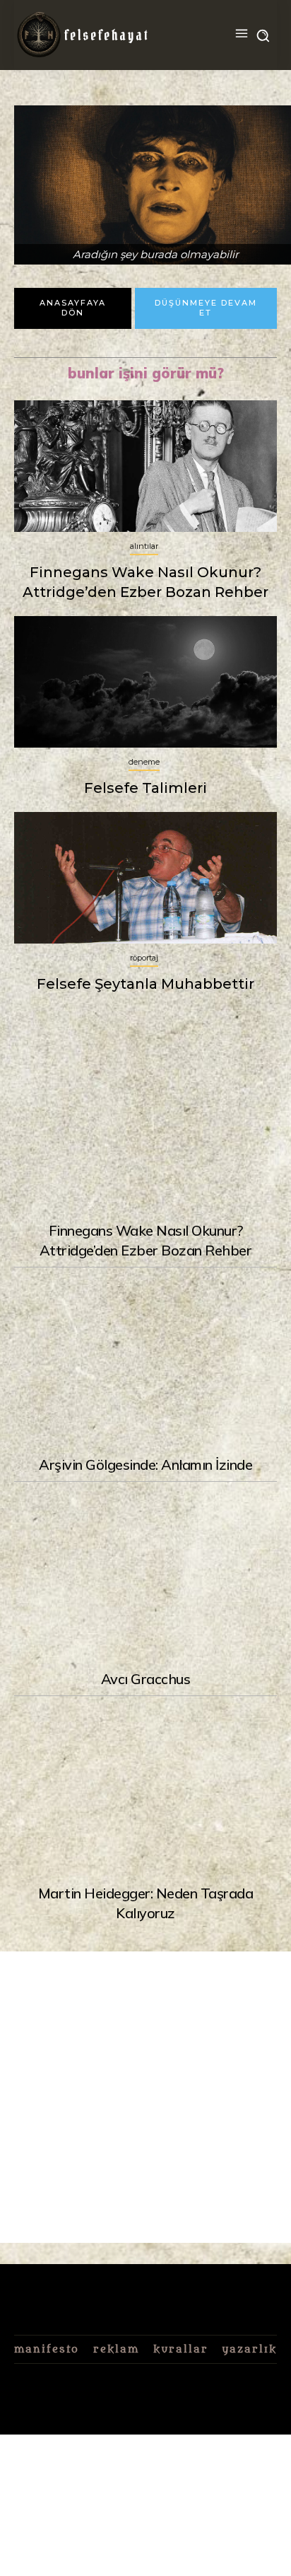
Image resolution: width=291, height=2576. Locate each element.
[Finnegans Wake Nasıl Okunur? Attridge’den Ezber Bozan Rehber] (145, 1127)
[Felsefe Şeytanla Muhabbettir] (145, 878)
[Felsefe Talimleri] (145, 682)
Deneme (144, 762)
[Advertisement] (145, 2097)
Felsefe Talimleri (145, 788)
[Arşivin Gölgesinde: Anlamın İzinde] (145, 1360)
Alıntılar (144, 546)
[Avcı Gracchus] (145, 1574)
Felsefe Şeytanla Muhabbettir (145, 984)
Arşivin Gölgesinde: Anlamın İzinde (145, 1464)
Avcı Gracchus (146, 1679)
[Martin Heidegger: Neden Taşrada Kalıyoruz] (145, 1789)
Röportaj (144, 958)
